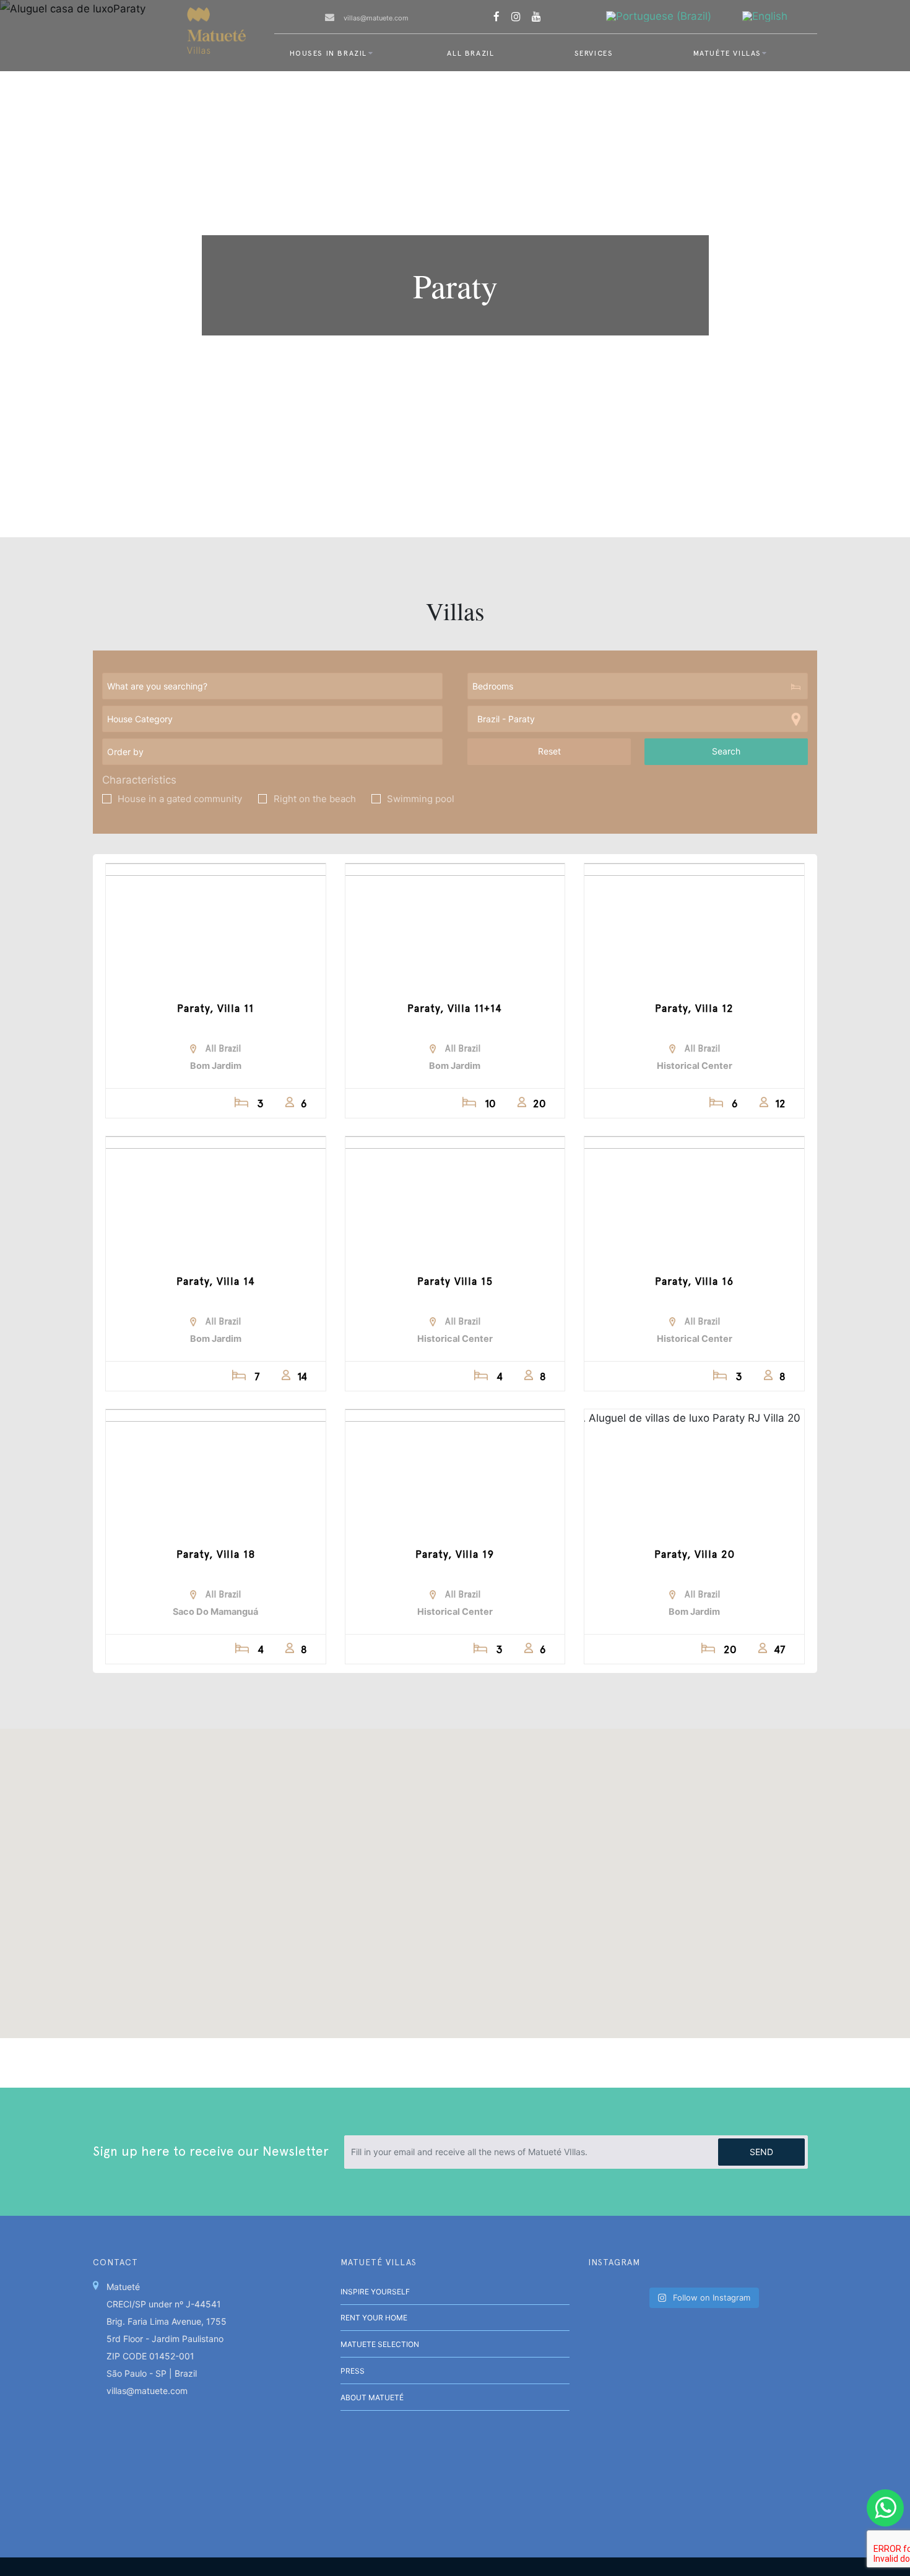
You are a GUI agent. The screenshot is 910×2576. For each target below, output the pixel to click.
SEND (761, 2152)
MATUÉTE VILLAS (727, 53)
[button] (609, 1976)
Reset (549, 751)
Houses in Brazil (329, 53)
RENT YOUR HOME (374, 2318)
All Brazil (470, 53)
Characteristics (139, 780)
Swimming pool (421, 799)
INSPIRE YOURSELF (375, 2292)
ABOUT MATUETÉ (372, 2397)
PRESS (353, 2371)
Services (594, 53)
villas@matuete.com (376, 18)
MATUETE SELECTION (380, 2344)
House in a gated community (180, 799)
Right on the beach (315, 799)
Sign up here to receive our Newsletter (211, 2151)
